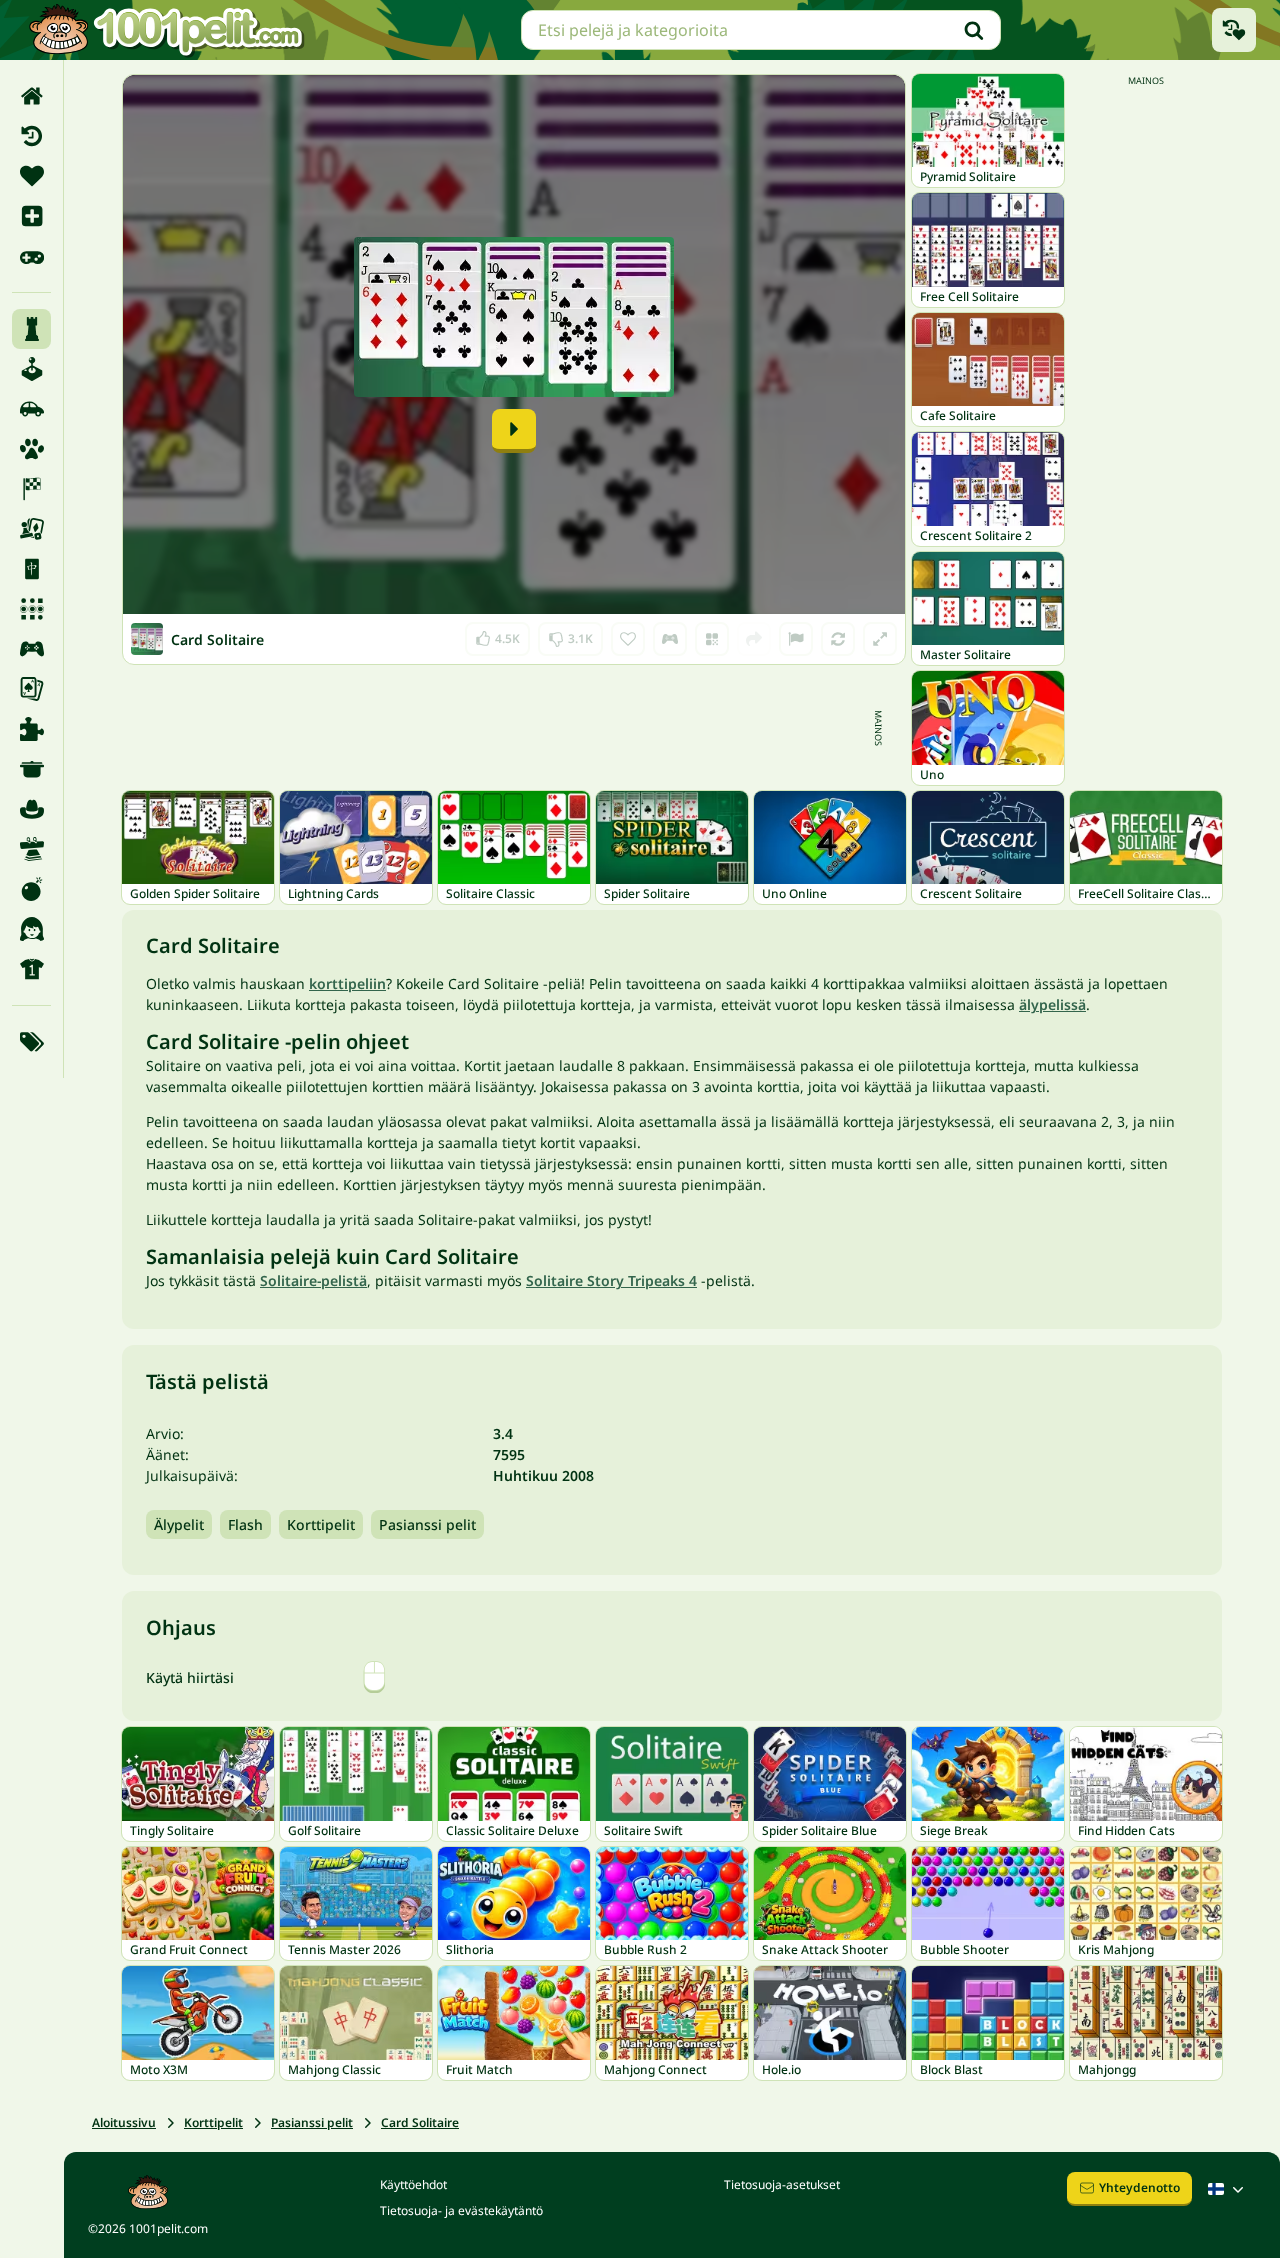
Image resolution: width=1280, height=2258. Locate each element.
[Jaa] (754, 639)
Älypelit (179, 1524)
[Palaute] (796, 639)
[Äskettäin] (31, 136)
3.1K (570, 634)
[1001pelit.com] (167, 30)
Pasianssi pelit (427, 1524)
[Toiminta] (31, 889)
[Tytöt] (31, 929)
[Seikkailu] (31, 809)
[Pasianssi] (31, 689)
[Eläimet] (31, 449)
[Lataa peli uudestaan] (838, 639)
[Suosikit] (31, 176)
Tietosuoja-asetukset (782, 2184)
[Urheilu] (31, 969)
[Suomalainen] (1228, 2189)
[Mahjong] (31, 569)
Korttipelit (321, 1524)
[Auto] (31, 409)
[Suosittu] (31, 256)
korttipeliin (347, 983)
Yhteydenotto (1139, 2187)
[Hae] (974, 30)
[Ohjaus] (670, 639)
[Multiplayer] (31, 649)
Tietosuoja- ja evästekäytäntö (461, 2210)
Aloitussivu (124, 2122)
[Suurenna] (880, 639)
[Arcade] (31, 369)
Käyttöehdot (413, 2184)
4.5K (497, 634)
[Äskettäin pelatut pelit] (1234, 30)
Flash (245, 1524)
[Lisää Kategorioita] (31, 1042)
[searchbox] (761, 30)
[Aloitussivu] (31, 96)
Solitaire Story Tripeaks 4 (611, 1280)
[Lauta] (31, 529)
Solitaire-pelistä (313, 1280)
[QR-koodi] (712, 639)
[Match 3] (31, 609)
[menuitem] (31, 96)
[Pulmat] (31, 729)
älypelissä (1052, 1004)
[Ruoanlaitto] (31, 769)
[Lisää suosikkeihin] (628, 639)
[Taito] (31, 849)
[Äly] (31, 329)
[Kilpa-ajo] (31, 489)
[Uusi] (31, 216)
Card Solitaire (420, 2122)
